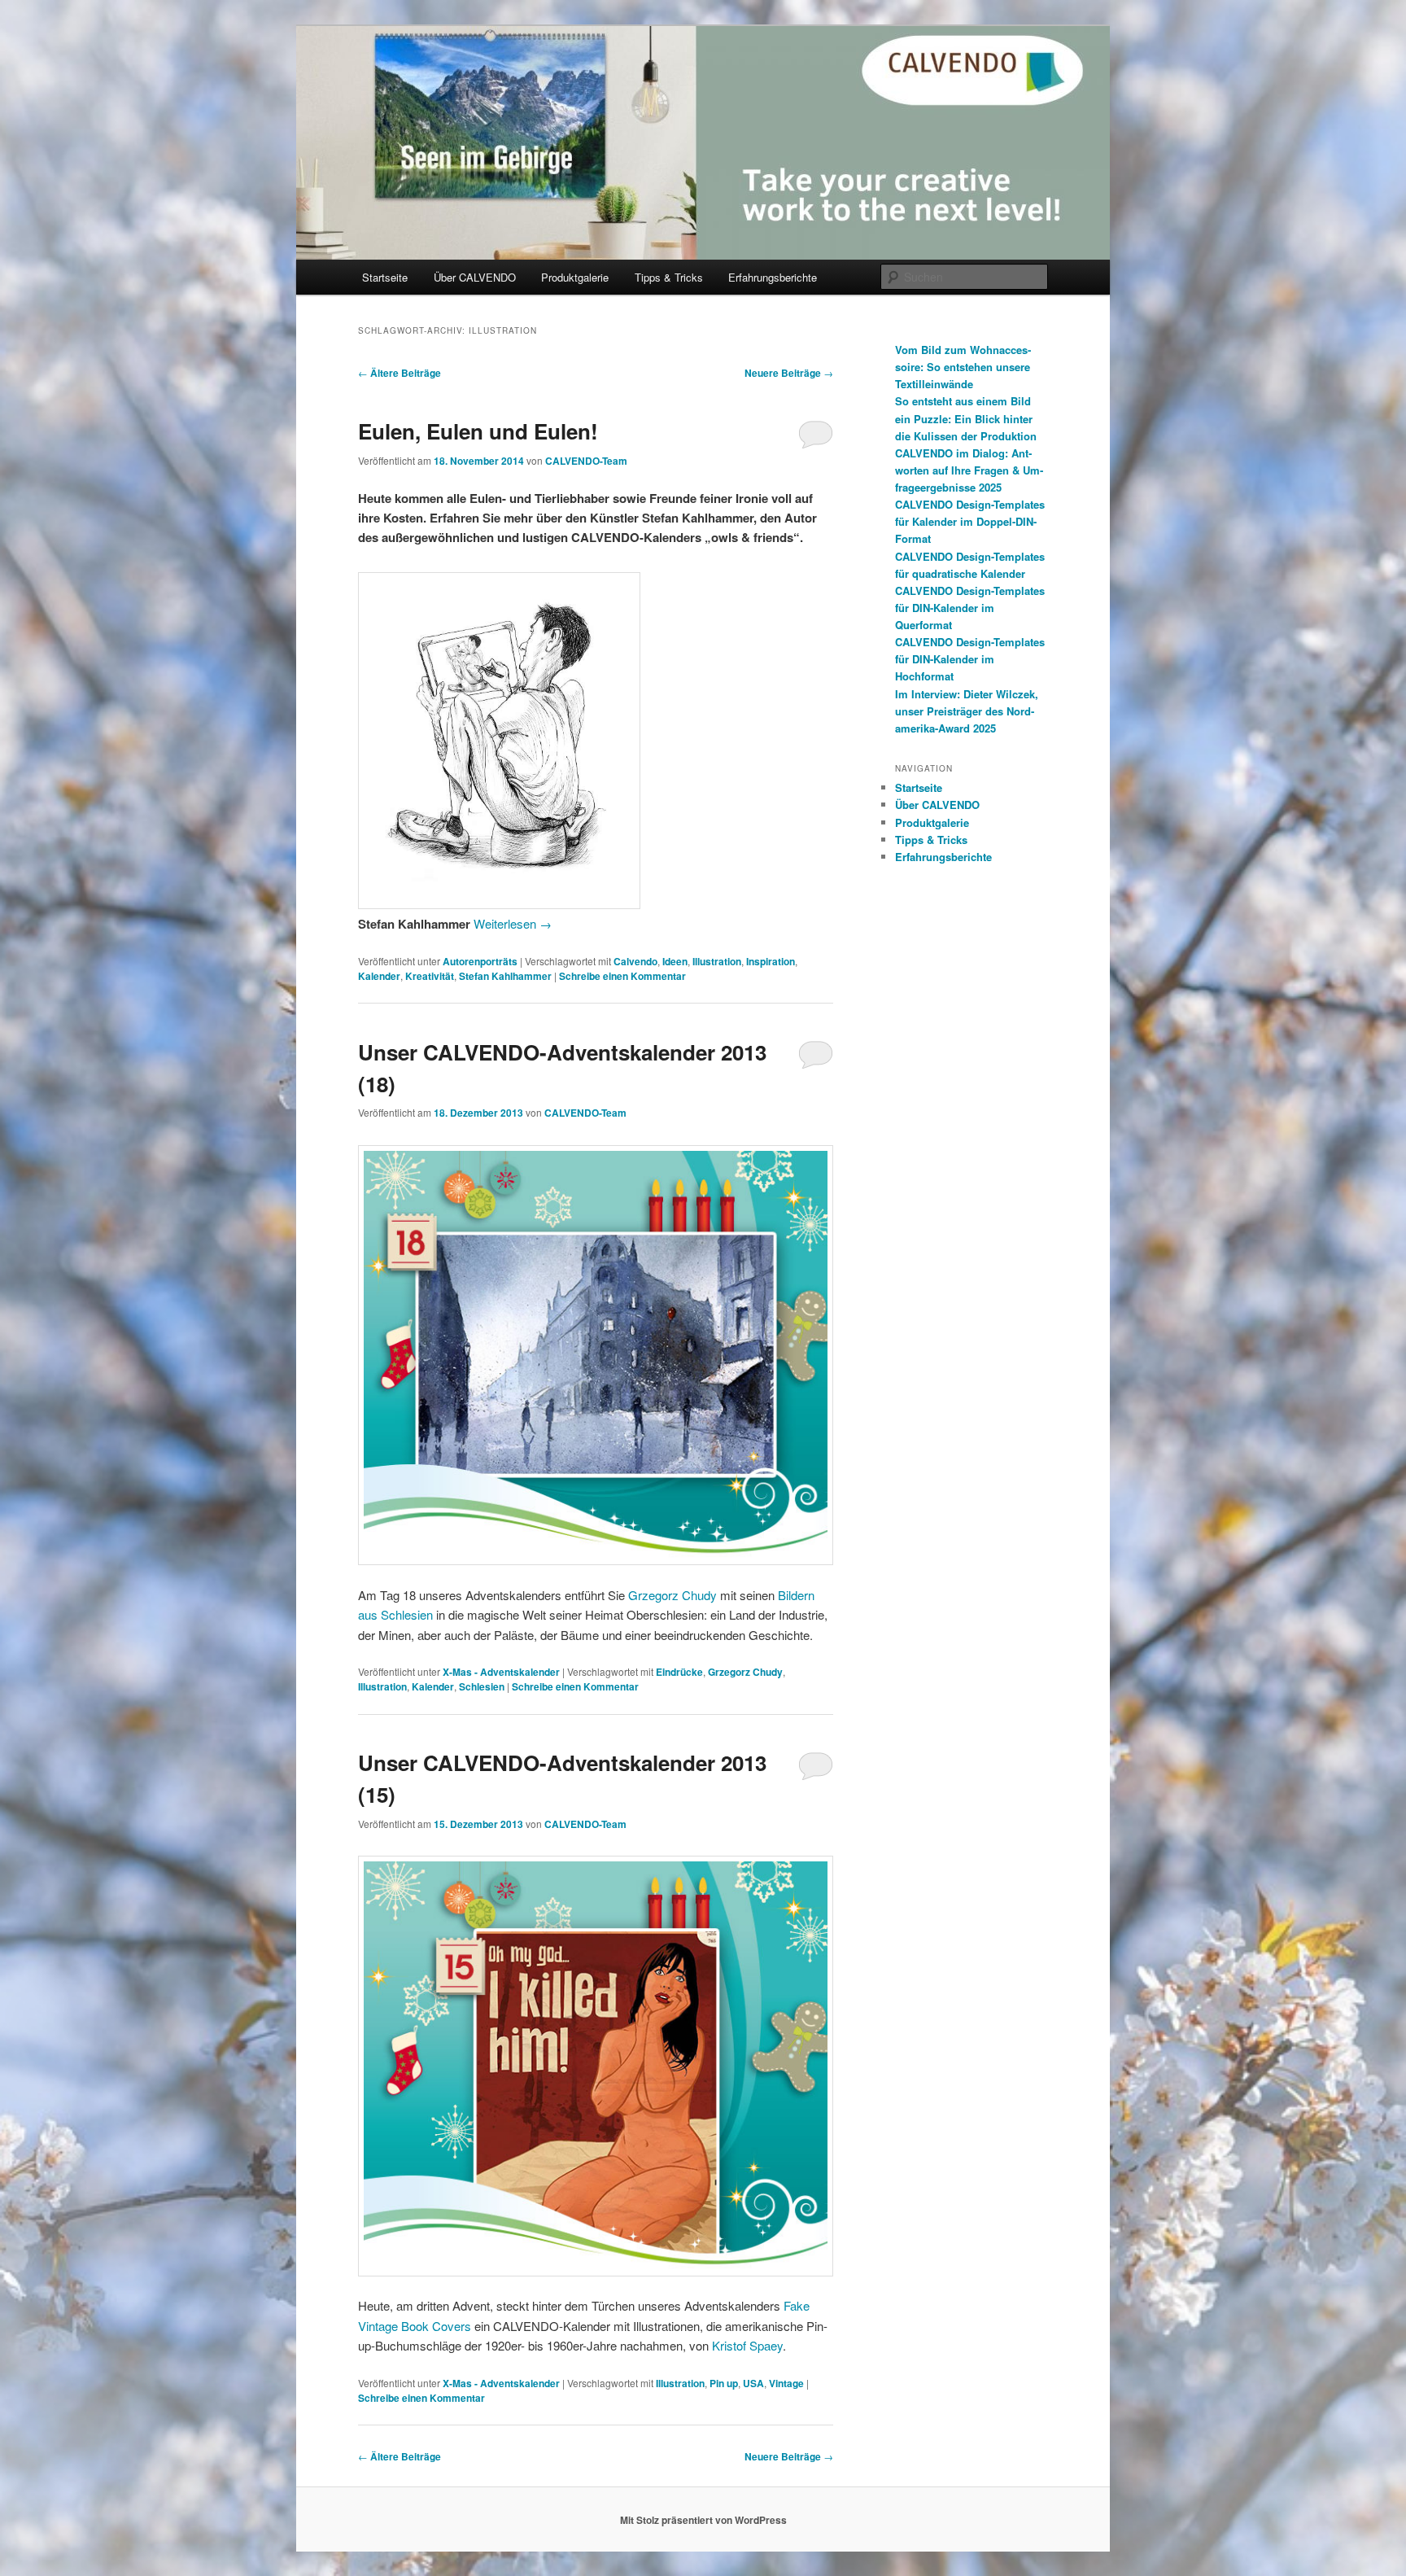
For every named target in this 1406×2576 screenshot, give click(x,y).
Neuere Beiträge (789, 373)
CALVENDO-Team (586, 461)
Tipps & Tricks (669, 277)
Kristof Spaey (747, 2345)
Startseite (385, 277)
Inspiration (771, 961)
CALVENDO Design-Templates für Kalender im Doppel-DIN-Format (970, 521)
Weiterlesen (513, 923)
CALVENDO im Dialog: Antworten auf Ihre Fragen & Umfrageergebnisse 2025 (969, 470)
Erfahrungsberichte (773, 277)
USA (753, 2383)
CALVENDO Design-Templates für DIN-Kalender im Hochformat (970, 659)
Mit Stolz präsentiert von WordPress (703, 2520)
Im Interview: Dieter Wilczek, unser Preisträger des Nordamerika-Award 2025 (967, 711)
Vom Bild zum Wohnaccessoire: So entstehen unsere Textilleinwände (963, 367)
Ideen (675, 961)
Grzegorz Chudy (672, 1595)
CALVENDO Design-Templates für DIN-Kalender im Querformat (970, 608)
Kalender (379, 976)
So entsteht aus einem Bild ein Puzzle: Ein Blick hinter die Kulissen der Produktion (966, 418)
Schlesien (482, 1686)
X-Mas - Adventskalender (501, 1672)
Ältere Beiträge (400, 373)
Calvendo (635, 961)
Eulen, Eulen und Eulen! (478, 431)
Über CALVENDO (475, 277)
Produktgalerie (575, 277)
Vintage (786, 2383)
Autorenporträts (480, 961)
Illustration (717, 961)
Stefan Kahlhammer (505, 976)
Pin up (724, 2383)
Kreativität (430, 976)
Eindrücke (679, 1672)
